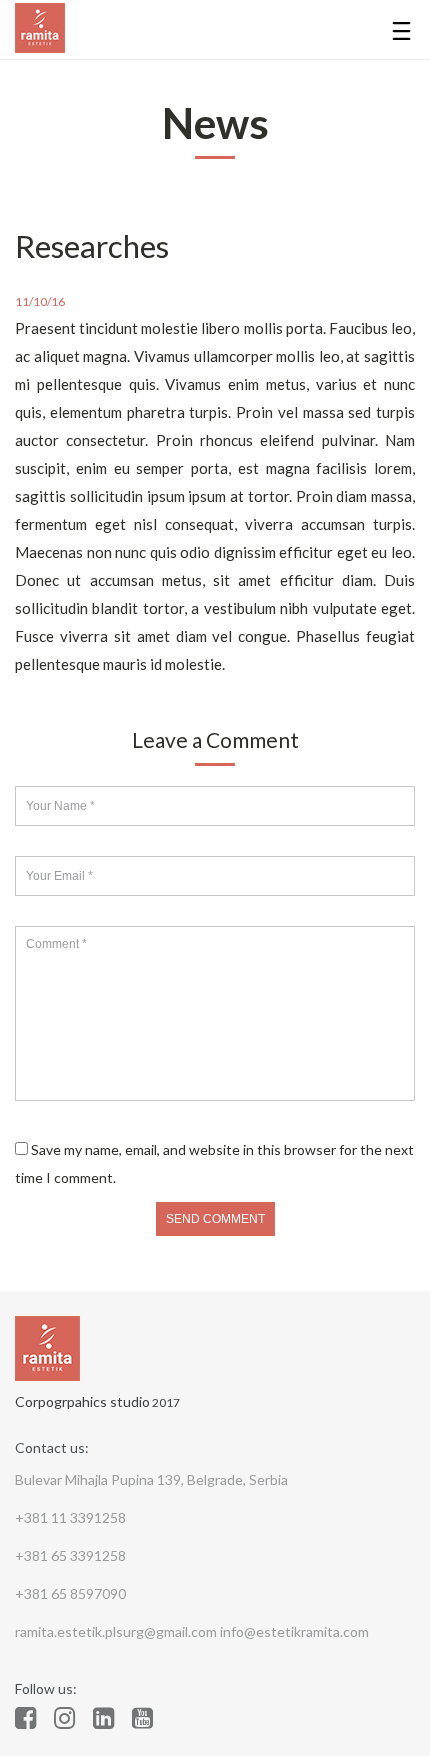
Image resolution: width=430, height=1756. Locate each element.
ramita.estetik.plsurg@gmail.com (117, 1631)
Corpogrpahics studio (82, 1401)
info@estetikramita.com (294, 1631)
